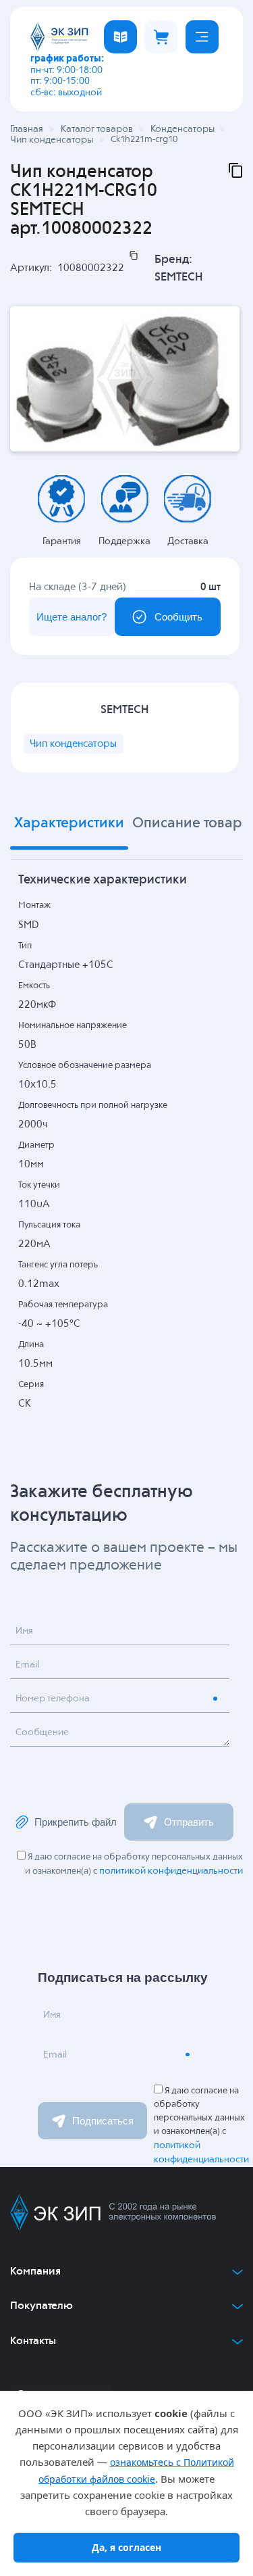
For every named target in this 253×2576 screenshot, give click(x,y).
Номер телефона (53, 1699)
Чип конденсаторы (73, 744)
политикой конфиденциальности (171, 1871)
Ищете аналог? (72, 617)
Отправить (189, 1822)
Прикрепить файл (76, 1822)
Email (27, 1665)
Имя (24, 1631)
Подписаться (103, 2121)
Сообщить (178, 617)
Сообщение (42, 1732)
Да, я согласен (126, 2547)
